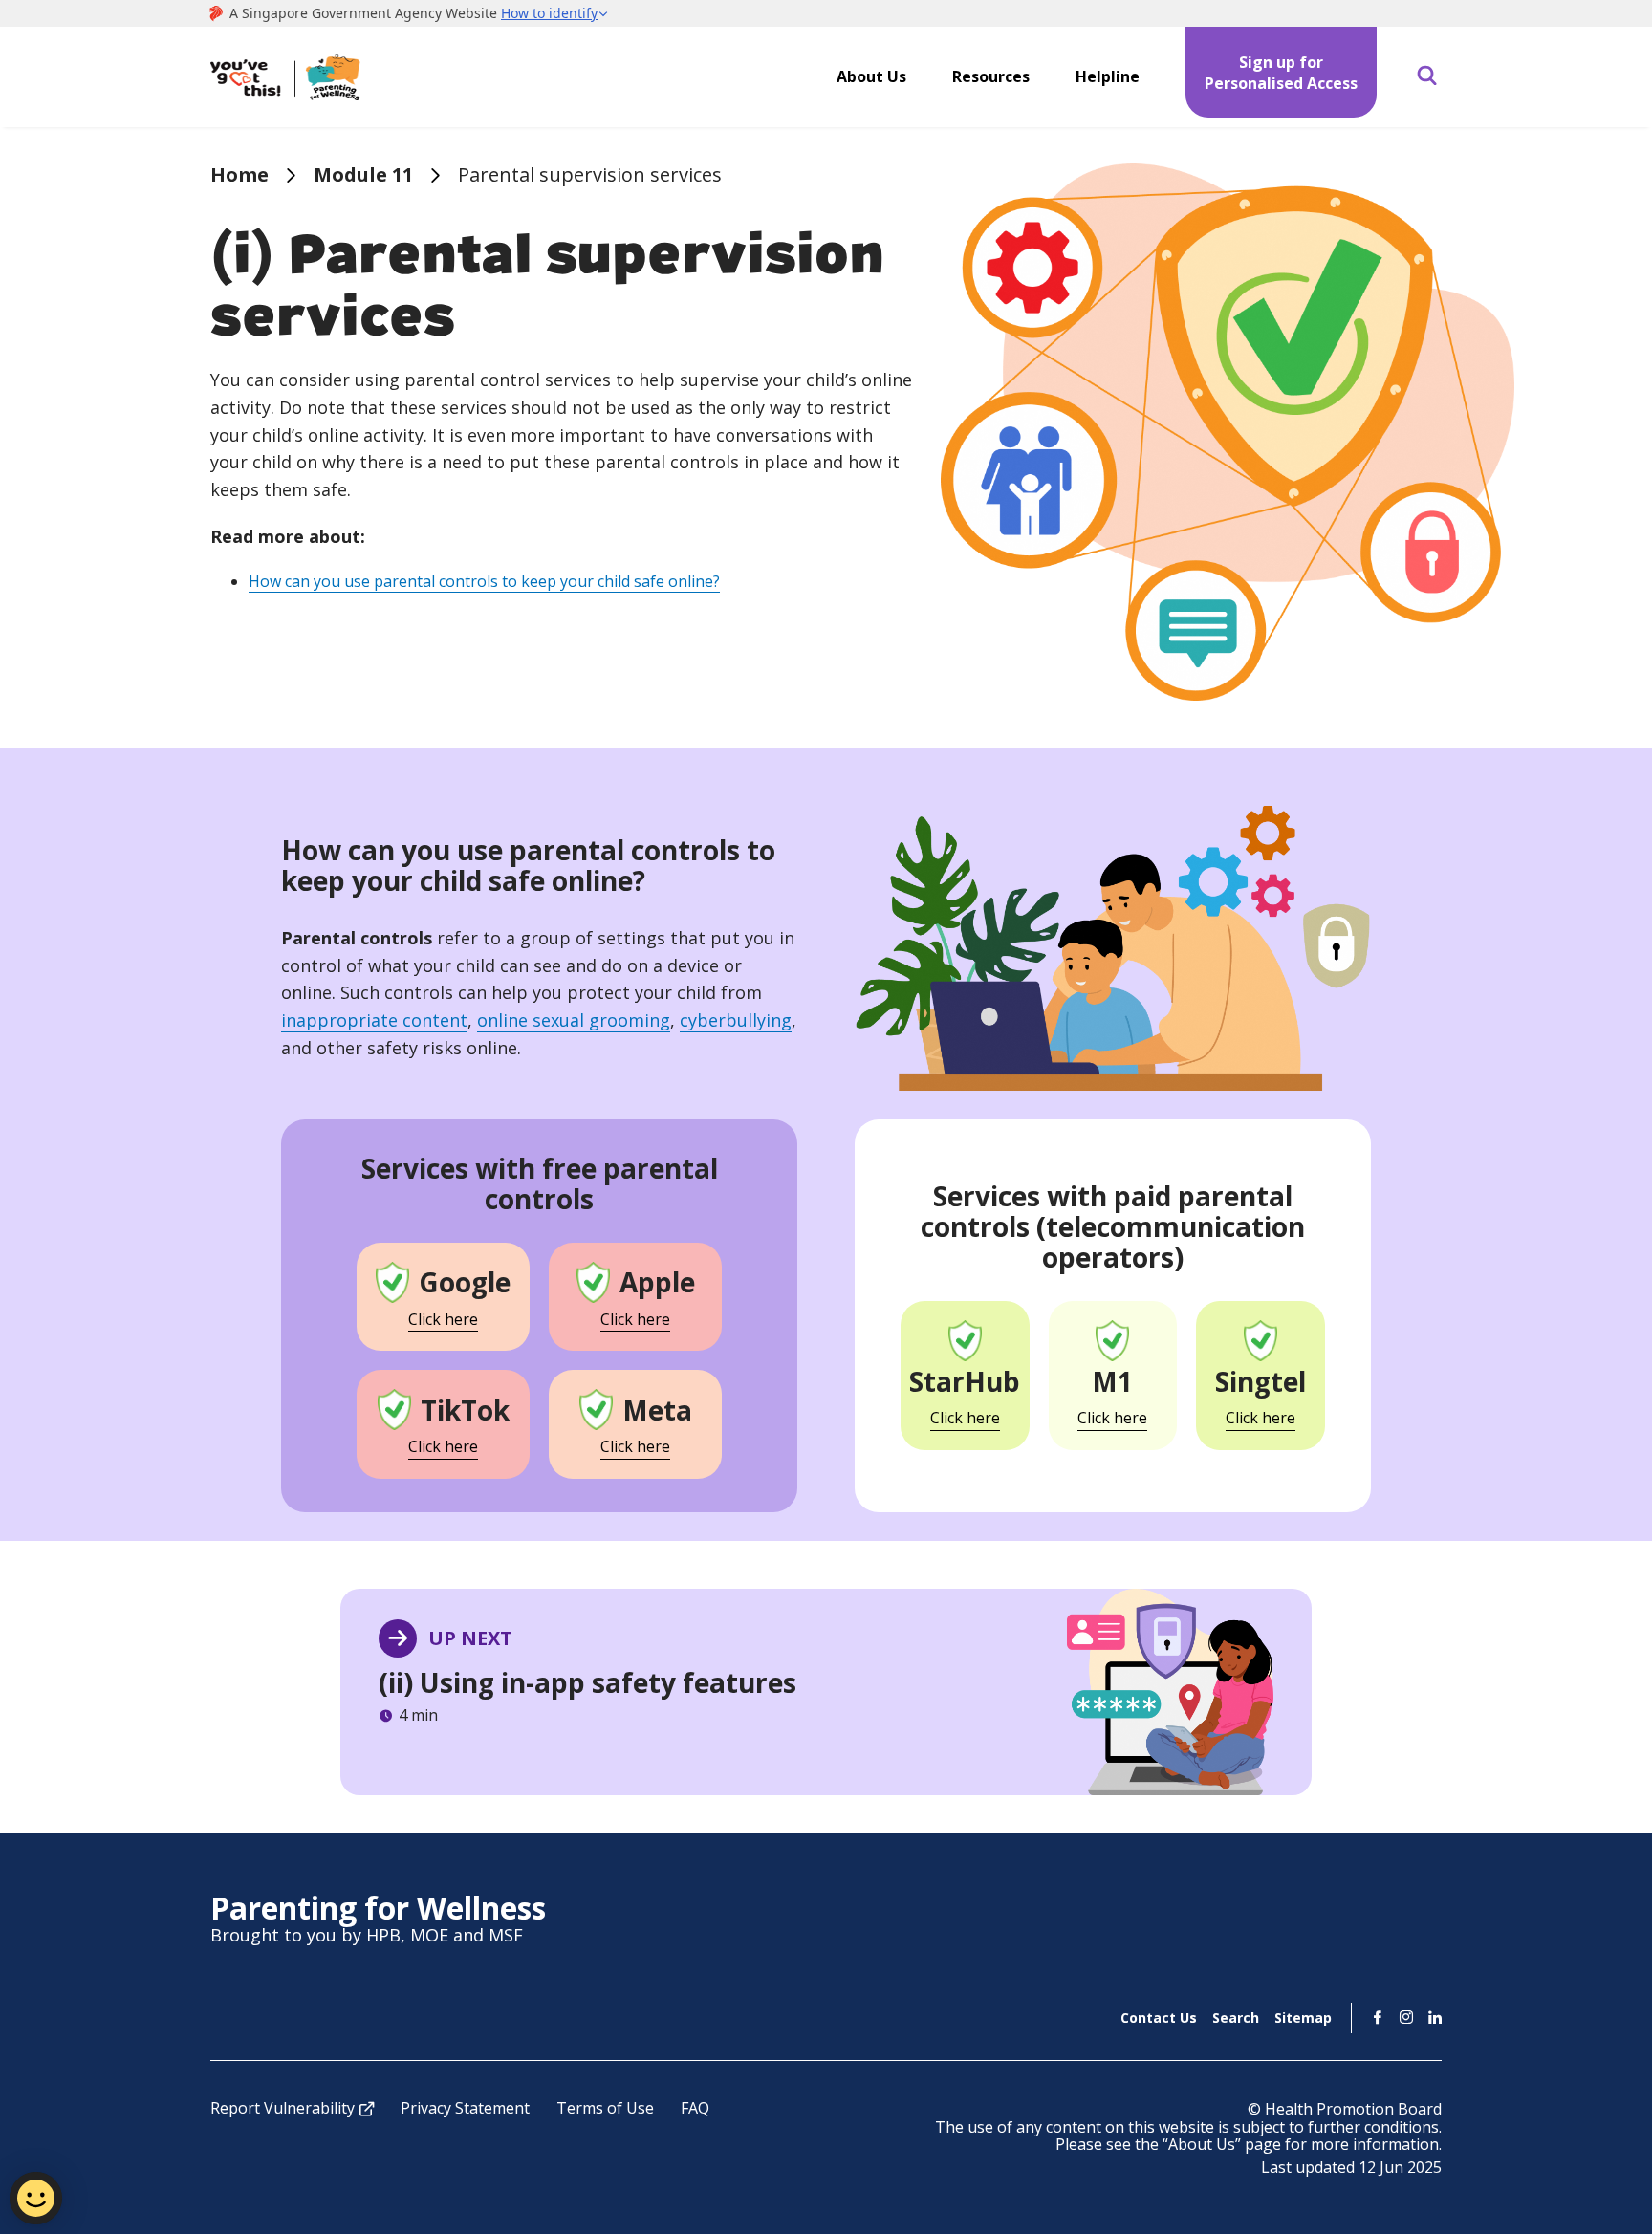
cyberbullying (736, 1020)
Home (239, 175)
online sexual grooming (574, 1020)
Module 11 (363, 175)
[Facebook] (1378, 2017)
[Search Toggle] (1427, 76)
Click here (443, 1319)
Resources (991, 76)
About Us (871, 76)
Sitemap (1303, 2017)
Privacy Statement (465, 2108)
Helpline (1108, 76)
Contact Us (1159, 2017)
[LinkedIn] (1435, 2017)
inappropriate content (374, 1020)
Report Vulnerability (283, 2108)
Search (1236, 2017)
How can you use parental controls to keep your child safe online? (484, 581)
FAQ (695, 2108)
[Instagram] (1406, 2017)
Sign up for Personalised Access (1281, 73)
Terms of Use (605, 2108)
